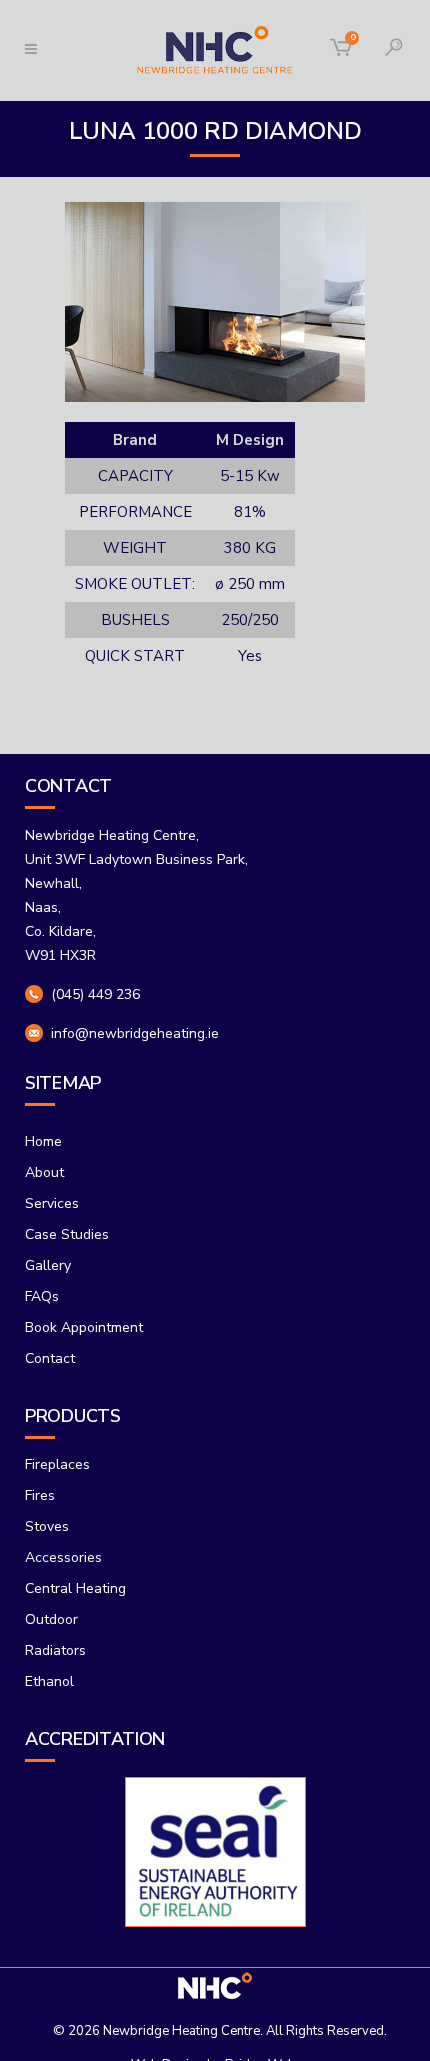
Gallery (48, 1265)
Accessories (63, 1557)
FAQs (42, 1296)
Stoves (47, 1526)
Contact (50, 1358)
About (44, 1172)
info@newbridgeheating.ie (135, 1033)
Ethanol (49, 1681)
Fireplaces (57, 1464)
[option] (215, 1852)
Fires (40, 1495)
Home (43, 1141)
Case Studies (67, 1234)
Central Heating (75, 1588)
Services (52, 1203)
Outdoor (51, 1619)
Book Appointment (84, 1327)
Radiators (55, 1650)
